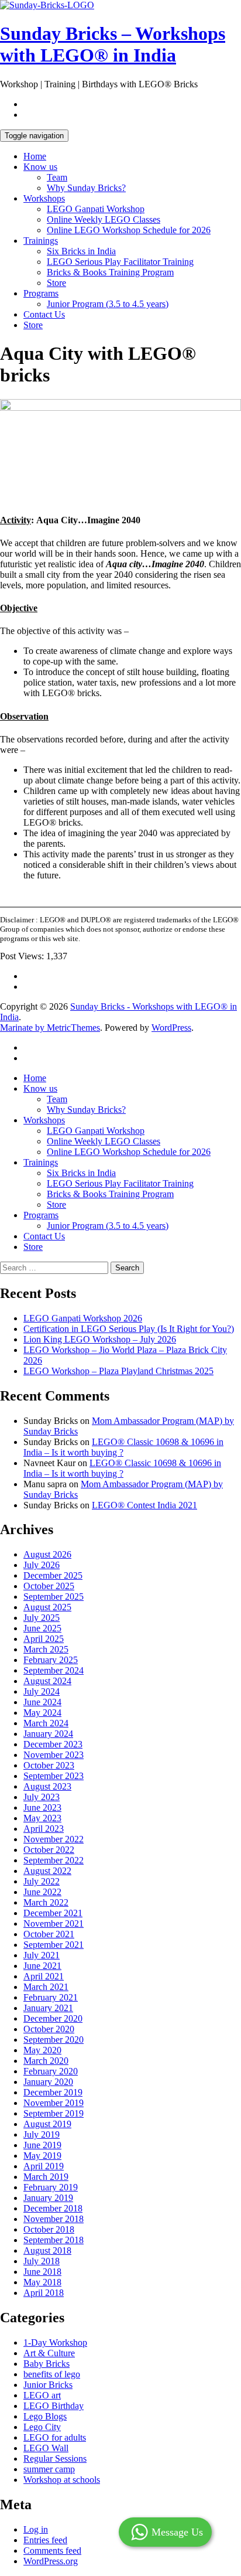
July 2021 (42, 1955)
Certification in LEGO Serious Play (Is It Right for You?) (129, 1329)
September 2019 (54, 2113)
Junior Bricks (48, 2385)
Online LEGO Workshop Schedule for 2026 (129, 230)
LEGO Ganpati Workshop (96, 209)
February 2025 (51, 1660)
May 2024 (42, 1713)
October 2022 (49, 1850)
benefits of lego (52, 2374)
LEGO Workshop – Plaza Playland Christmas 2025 (118, 1371)
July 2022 (42, 1881)
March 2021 (46, 1987)
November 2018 (54, 2219)
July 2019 (42, 2134)
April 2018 (44, 2293)
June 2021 (42, 1966)
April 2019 (44, 2166)
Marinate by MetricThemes (50, 1028)
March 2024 (46, 1723)
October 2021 (49, 1934)
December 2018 (53, 2208)
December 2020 (53, 2018)
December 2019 (53, 2092)
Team (57, 177)
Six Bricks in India (81, 251)
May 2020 (42, 2050)
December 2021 (53, 1913)
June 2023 (42, 1807)
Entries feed (45, 2540)
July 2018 (42, 2261)
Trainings (41, 241)
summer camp (49, 2469)
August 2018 (47, 2250)
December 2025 (53, 1575)
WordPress (171, 1028)
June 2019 (42, 2145)
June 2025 (42, 1628)
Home (35, 156)
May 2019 (42, 2156)
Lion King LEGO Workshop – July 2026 (100, 1339)
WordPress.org (51, 2561)
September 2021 (54, 1945)
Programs (41, 293)
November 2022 (54, 1839)
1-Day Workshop (55, 2342)
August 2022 (47, 1871)
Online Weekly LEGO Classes (104, 219)
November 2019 (54, 2103)
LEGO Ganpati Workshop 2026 (83, 1318)
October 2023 (49, 1765)
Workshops (44, 198)
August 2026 (47, 1554)
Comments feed (52, 2551)
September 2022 (54, 1860)
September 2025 (54, 1597)
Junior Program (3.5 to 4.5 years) (108, 304)
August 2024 (47, 1681)
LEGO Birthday (54, 2406)
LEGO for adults (55, 2437)
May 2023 (42, 1818)
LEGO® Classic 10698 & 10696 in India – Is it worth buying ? (122, 1468)
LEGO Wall (46, 2448)
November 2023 (54, 1755)
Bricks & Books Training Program (110, 272)
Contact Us (44, 314)
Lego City (42, 2427)
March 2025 (46, 1649)
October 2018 (49, 2229)
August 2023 (47, 1786)
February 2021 (51, 1997)
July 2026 (42, 1565)
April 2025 (44, 1639)
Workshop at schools (62, 2480)
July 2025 (42, 1618)
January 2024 (48, 1734)
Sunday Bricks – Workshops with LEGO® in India (113, 44)
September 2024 (54, 1670)
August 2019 (47, 2124)
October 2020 (49, 2029)
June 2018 (42, 2272)
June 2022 (42, 1892)
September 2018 (54, 2240)
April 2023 (44, 1829)
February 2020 (51, 2071)
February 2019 (51, 2187)
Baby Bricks (47, 2364)
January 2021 (48, 2008)
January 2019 (48, 2198)
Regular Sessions (55, 2459)
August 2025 (47, 1607)
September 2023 (54, 1776)
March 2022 (46, 1902)
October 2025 (49, 1586)
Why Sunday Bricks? (86, 188)
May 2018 (42, 2282)
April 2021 (44, 1976)
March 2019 (46, 2177)
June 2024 (42, 1702)
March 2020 (46, 2061)
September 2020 (54, 2040)
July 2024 (42, 1691)
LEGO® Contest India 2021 (144, 1505)
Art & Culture (49, 2353)
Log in (36, 2529)
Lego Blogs (45, 2416)
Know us (40, 167)
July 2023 (42, 1797)
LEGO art (42, 2395)
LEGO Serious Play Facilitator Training (120, 262)
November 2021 (54, 1924)
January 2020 (48, 2082)
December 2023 (53, 1744)
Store (56, 283)
